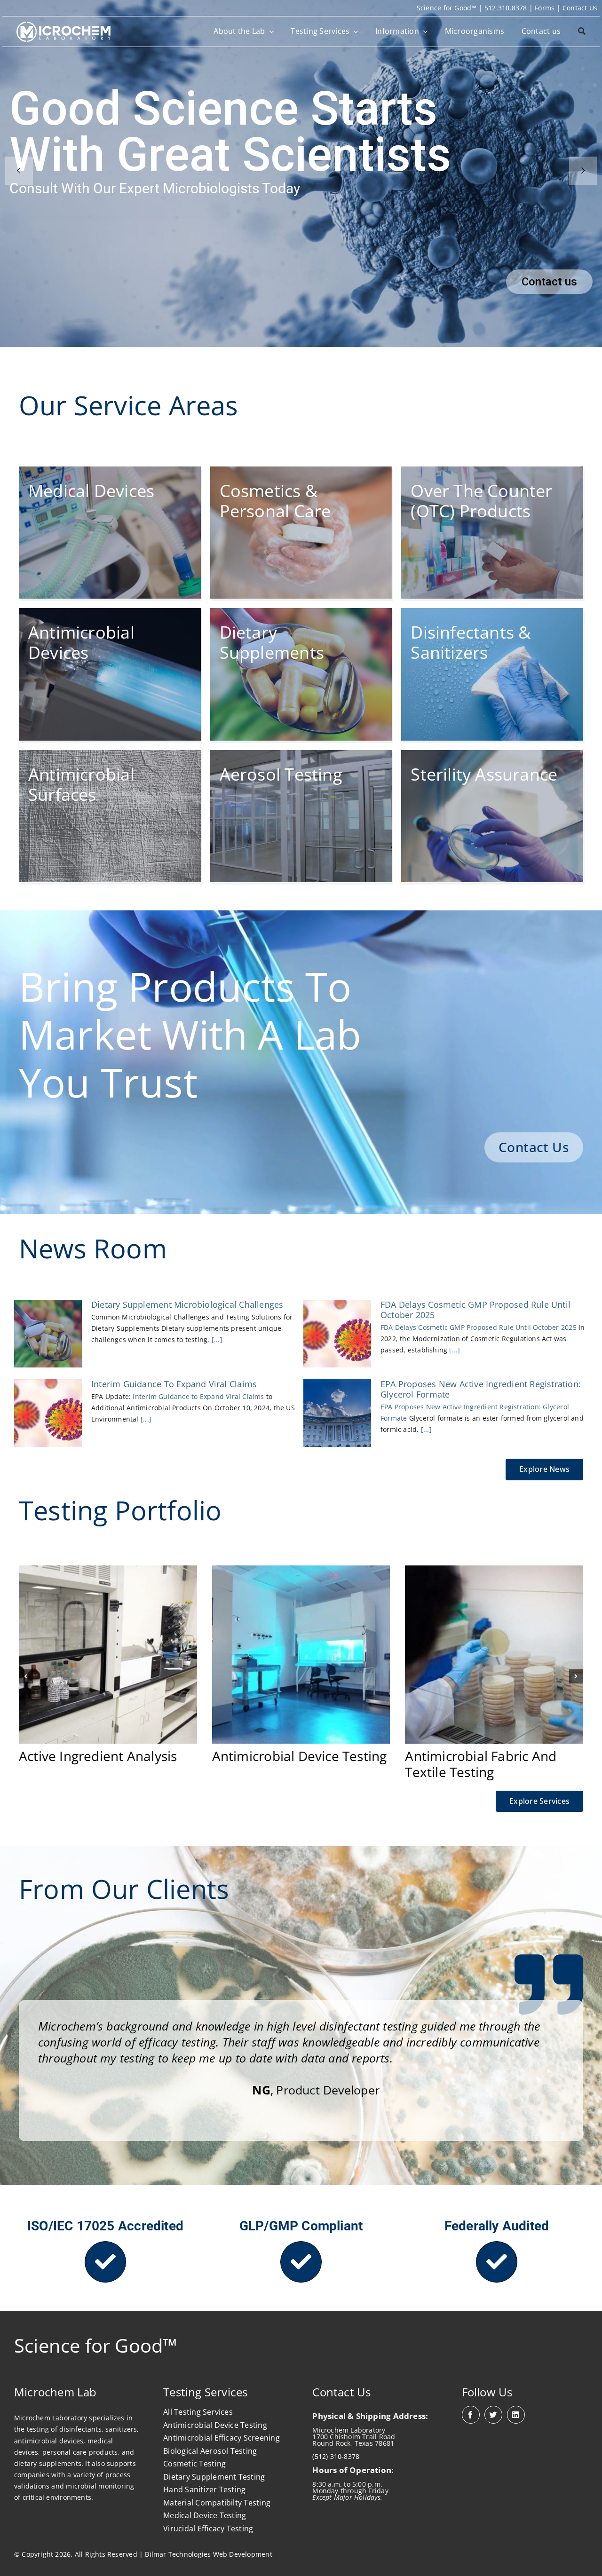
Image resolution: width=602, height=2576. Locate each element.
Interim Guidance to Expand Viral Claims (174, 1384)
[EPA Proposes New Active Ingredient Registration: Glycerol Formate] (337, 1413)
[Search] (582, 32)
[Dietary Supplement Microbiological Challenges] (48, 1334)
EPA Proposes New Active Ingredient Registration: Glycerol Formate (481, 1389)
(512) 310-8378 (336, 2456)
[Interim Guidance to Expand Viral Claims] (48, 1413)
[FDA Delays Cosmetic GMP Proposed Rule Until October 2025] (337, 1334)
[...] (216, 1339)
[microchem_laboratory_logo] (63, 25)
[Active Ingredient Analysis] (108, 1570)
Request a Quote (535, 282)
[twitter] (493, 2415)
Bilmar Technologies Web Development (208, 2554)
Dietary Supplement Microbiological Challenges (187, 1304)
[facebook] (471, 2415)
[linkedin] (516, 2415)
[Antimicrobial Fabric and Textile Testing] (494, 1570)
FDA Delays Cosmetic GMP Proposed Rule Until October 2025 (475, 1310)
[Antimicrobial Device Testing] (301, 1570)
